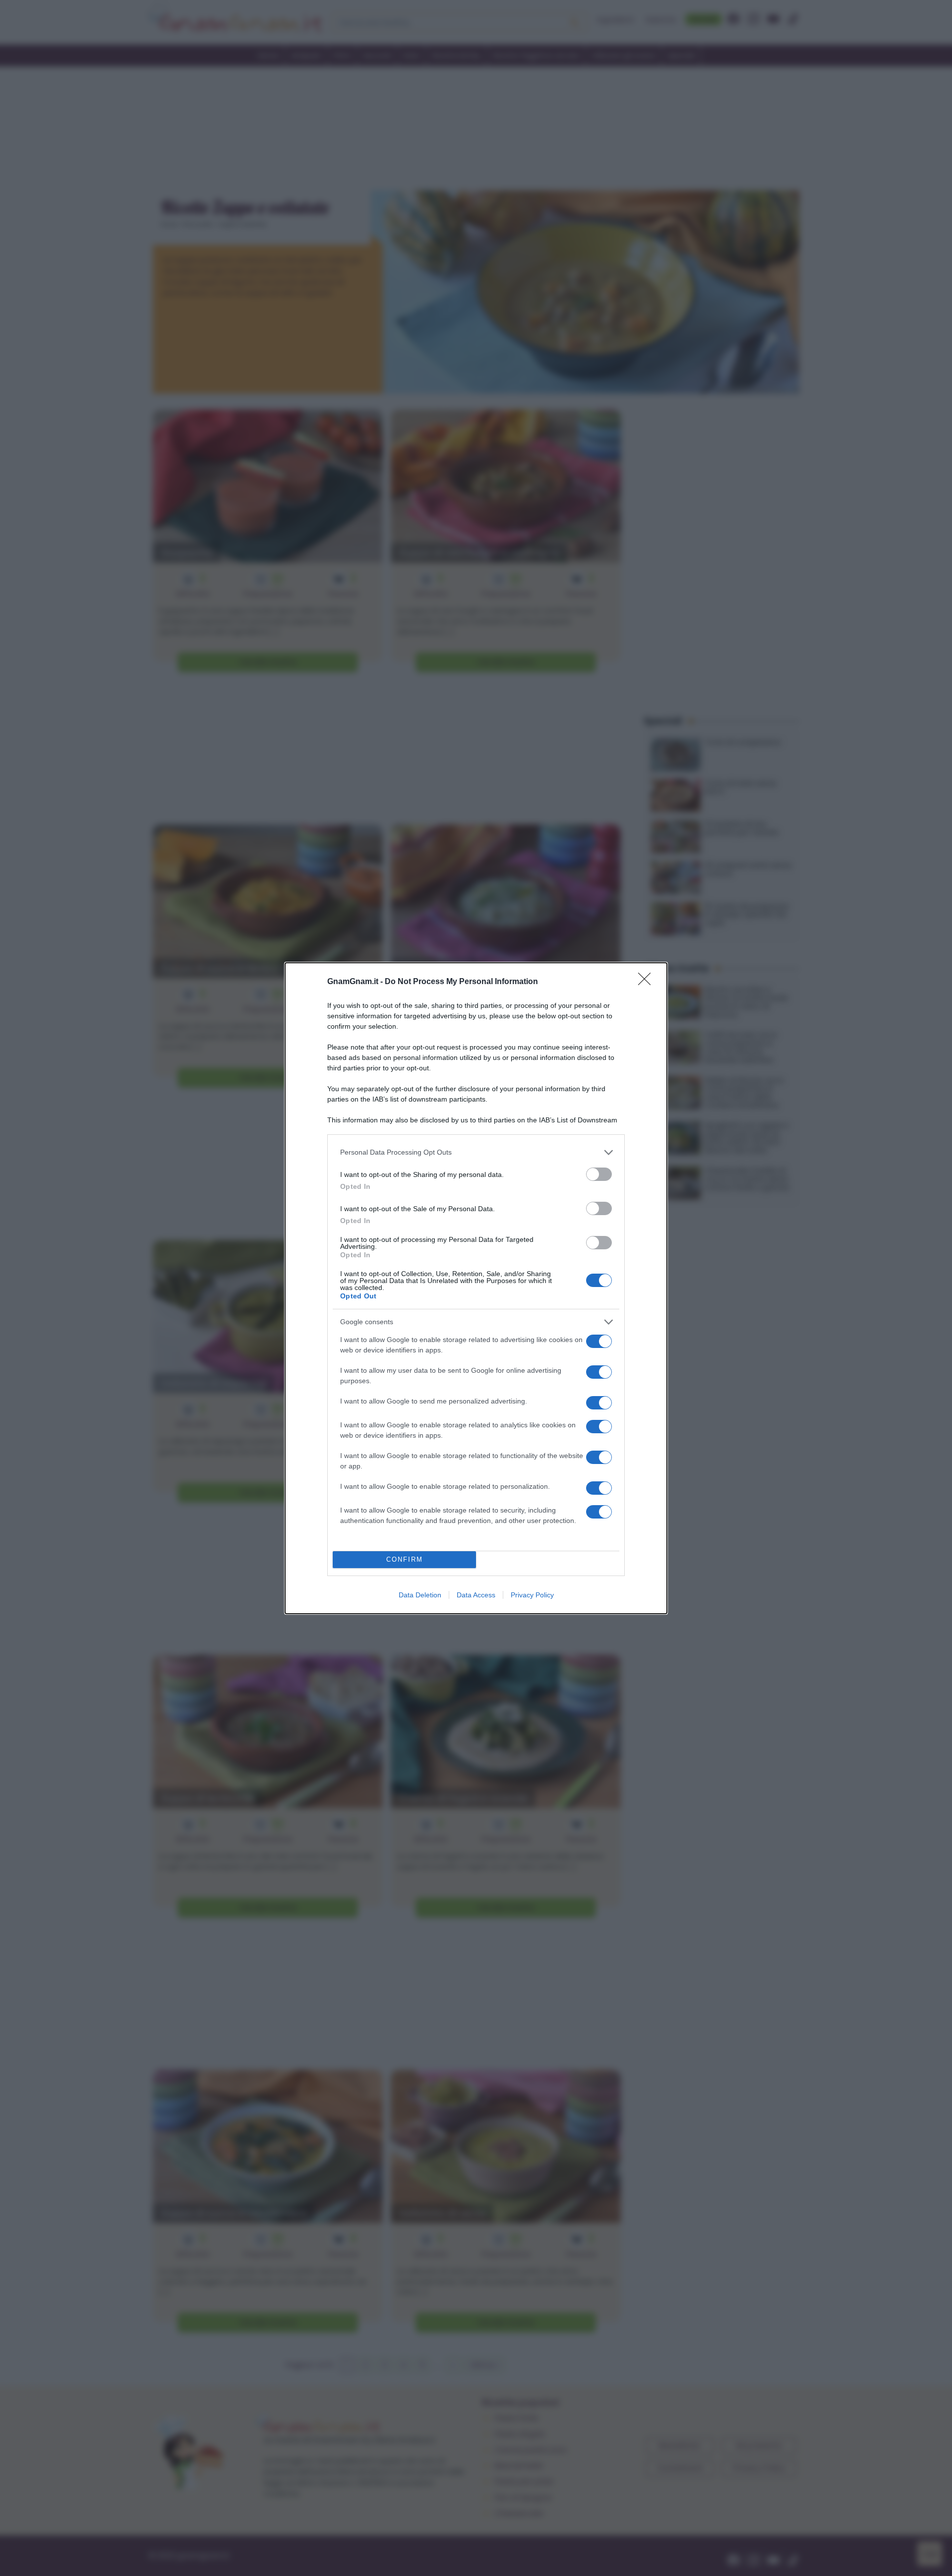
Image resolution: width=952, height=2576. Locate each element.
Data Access (476, 1595)
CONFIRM (405, 1559)
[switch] (599, 1174)
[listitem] (476, 1152)
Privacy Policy (532, 1595)
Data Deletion (420, 1595)
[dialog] (476, 1288)
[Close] (648, 982)
